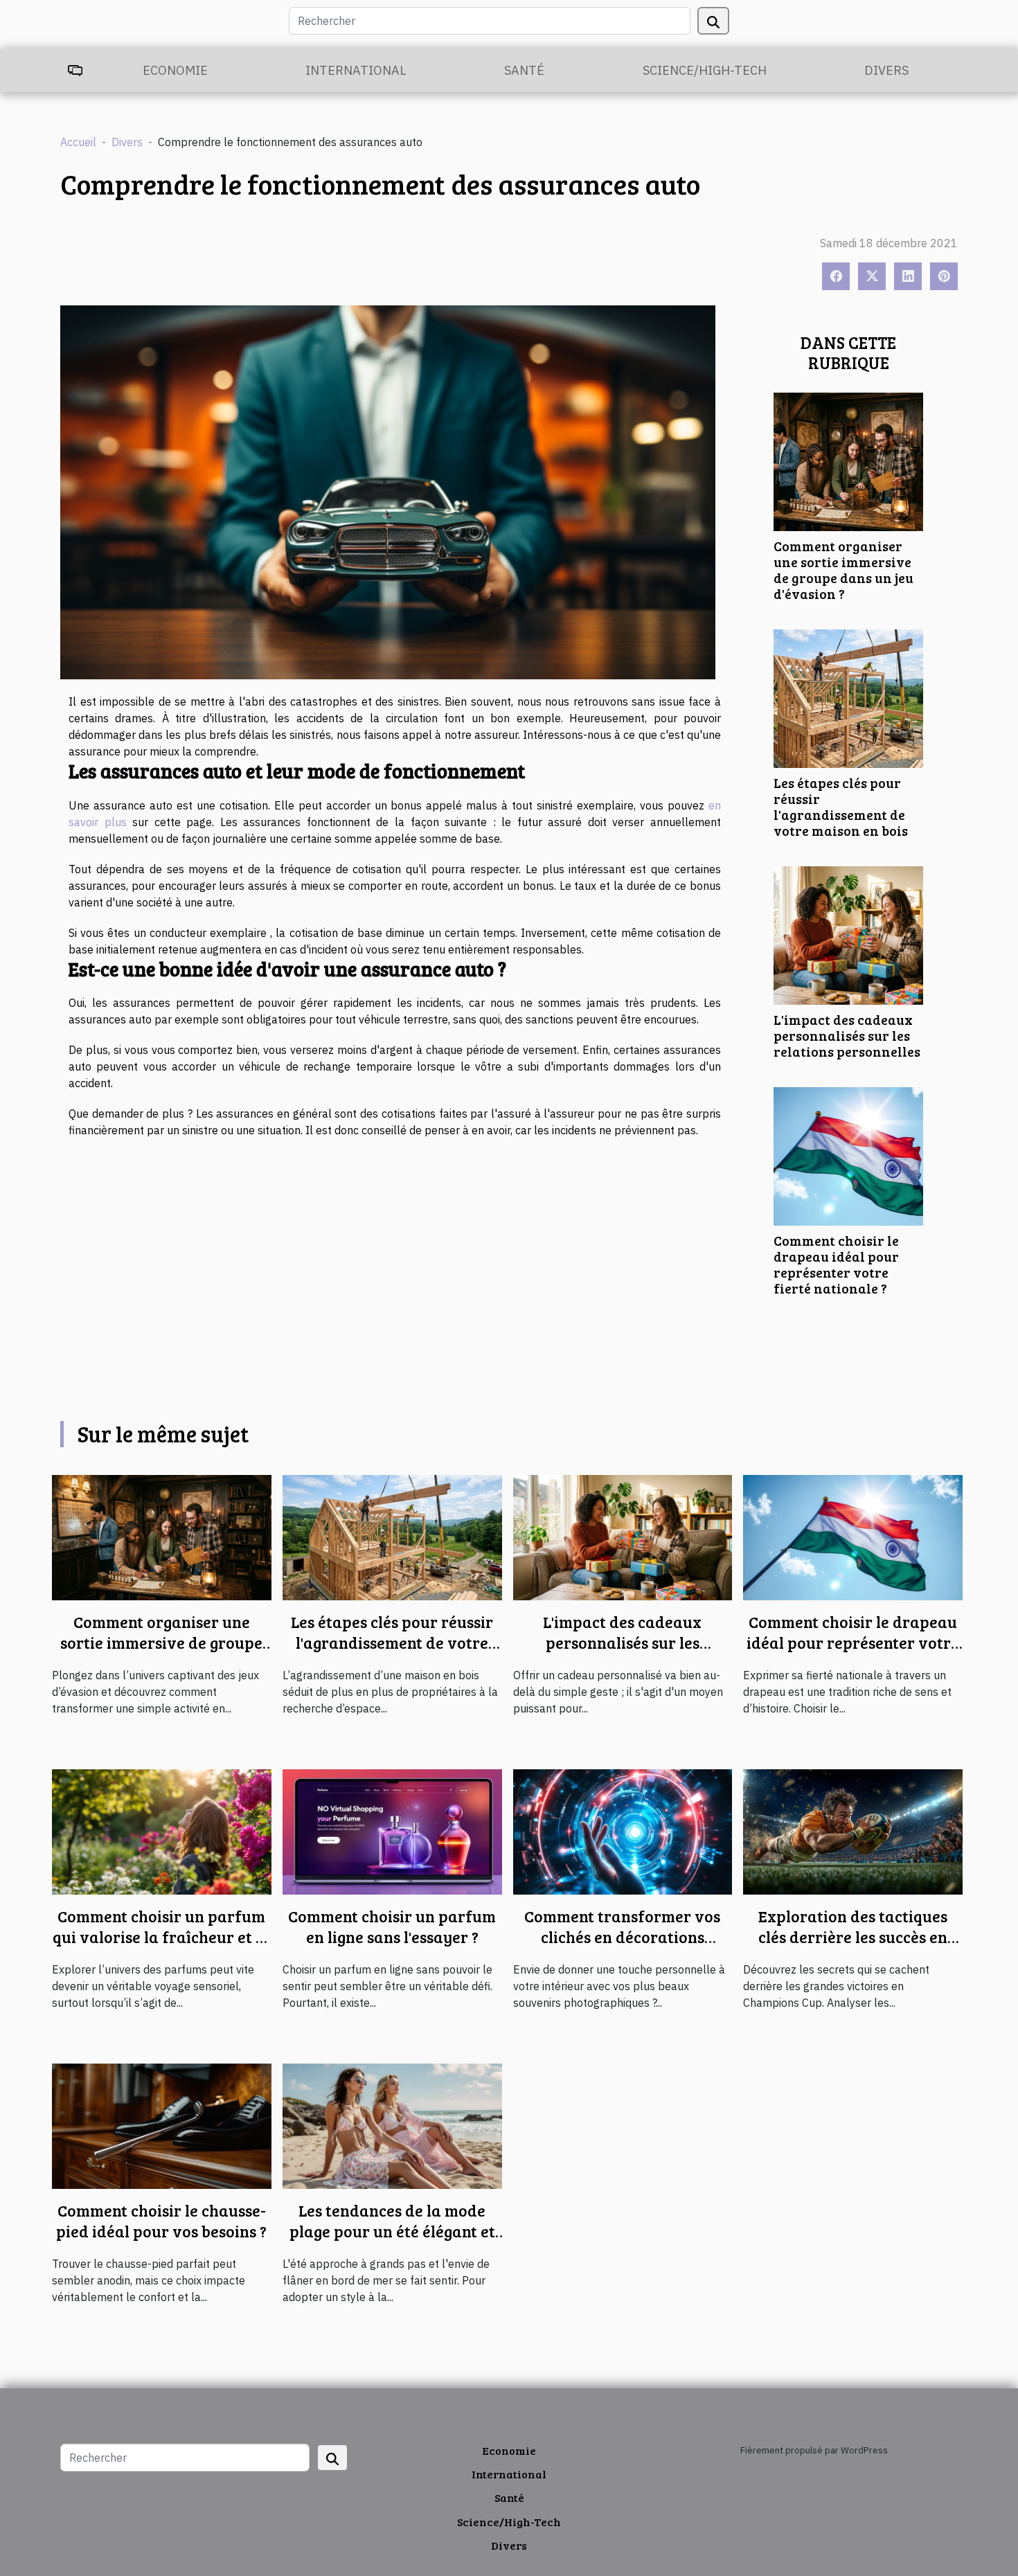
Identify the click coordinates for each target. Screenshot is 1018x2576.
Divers (886, 70)
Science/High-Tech (705, 70)
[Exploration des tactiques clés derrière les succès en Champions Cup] (853, 1831)
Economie (175, 70)
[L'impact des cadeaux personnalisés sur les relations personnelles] (848, 934)
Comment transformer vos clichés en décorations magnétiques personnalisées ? (623, 1947)
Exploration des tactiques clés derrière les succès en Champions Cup (853, 1937)
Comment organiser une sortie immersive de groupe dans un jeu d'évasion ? (843, 570)
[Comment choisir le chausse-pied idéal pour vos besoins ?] (162, 2125)
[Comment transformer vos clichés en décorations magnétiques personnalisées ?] (623, 1831)
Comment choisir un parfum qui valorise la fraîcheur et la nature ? (161, 1937)
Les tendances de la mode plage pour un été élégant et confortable (392, 2231)
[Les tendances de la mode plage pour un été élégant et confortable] (392, 2125)
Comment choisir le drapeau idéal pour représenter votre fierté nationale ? (836, 1264)
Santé (524, 70)
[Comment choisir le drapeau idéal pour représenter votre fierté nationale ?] (848, 1155)
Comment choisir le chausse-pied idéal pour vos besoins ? (161, 2220)
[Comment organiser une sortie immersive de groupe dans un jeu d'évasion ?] (848, 460)
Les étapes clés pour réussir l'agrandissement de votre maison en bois (841, 806)
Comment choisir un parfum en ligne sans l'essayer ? (392, 1926)
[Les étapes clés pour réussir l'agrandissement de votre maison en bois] (848, 697)
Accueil (78, 142)
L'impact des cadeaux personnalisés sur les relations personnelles (847, 1035)
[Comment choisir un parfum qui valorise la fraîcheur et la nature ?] (162, 1831)
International (356, 70)
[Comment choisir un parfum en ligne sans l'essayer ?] (392, 1831)
